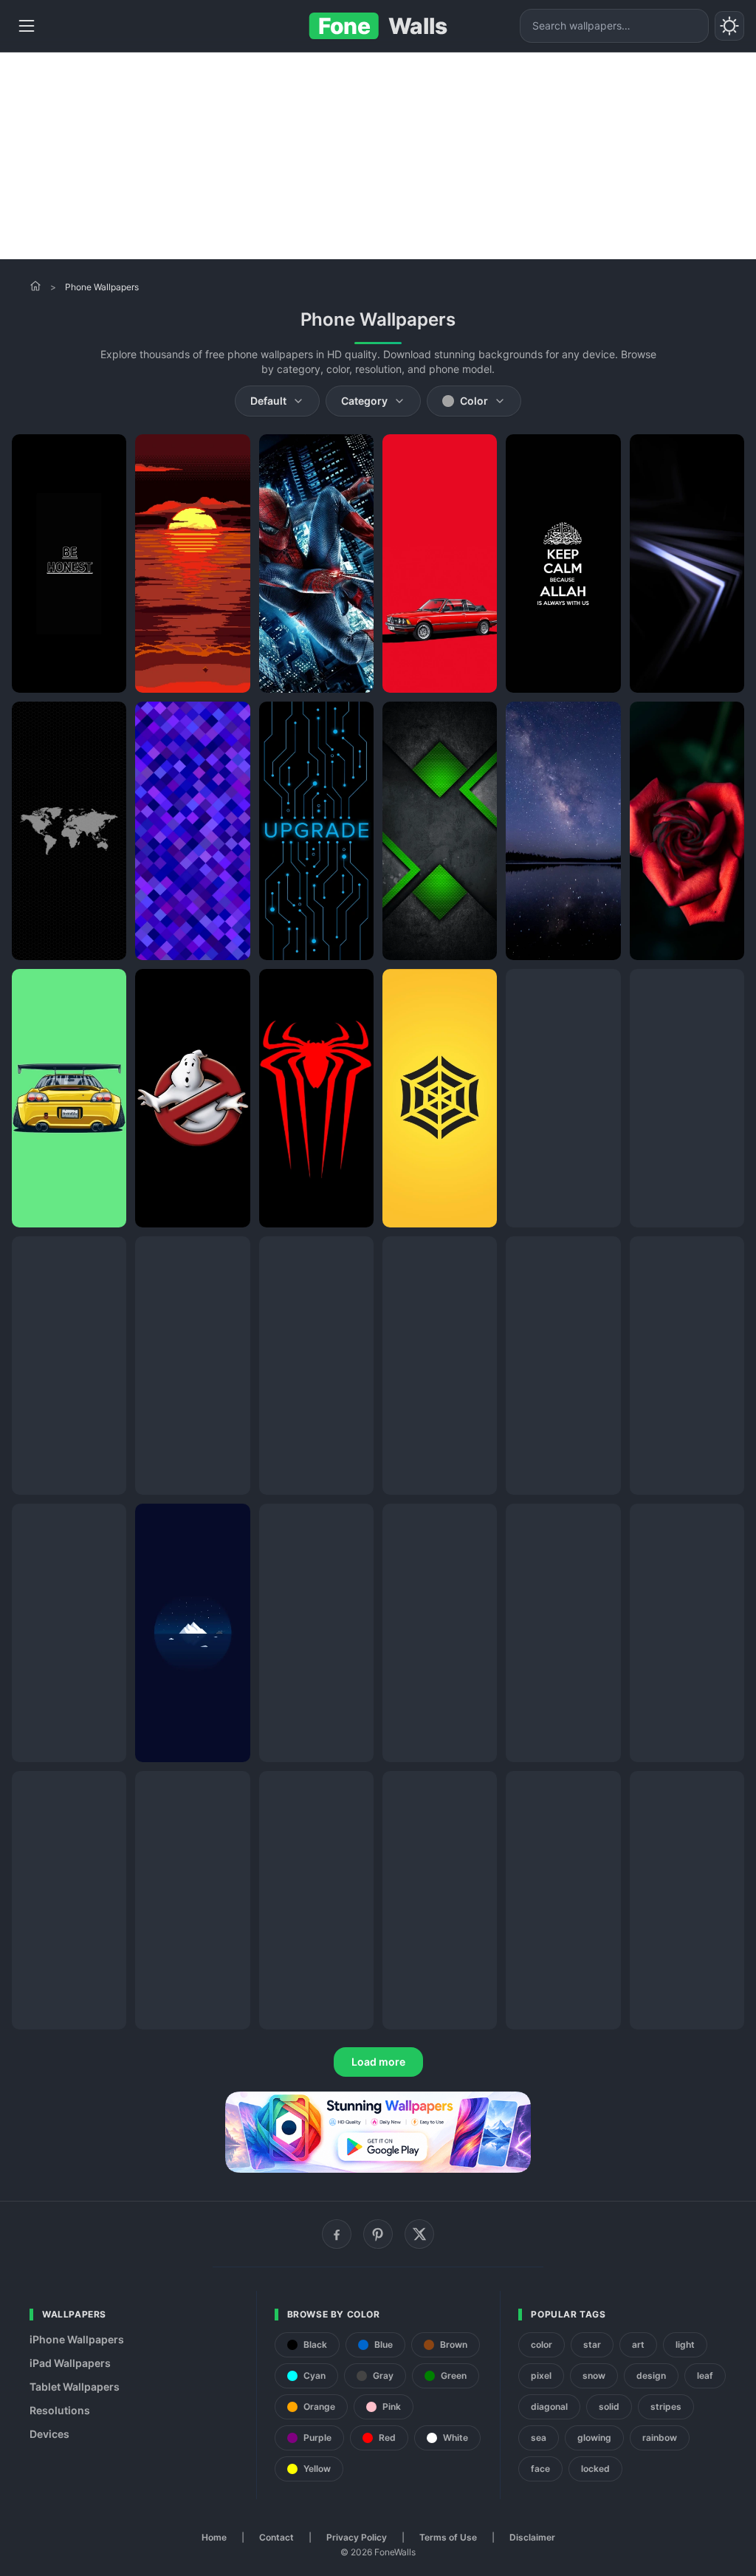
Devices (49, 2434)
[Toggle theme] (729, 26)
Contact (276, 2537)
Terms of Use (448, 2537)
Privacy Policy (357, 2537)
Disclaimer (532, 2537)
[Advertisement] (378, 156)
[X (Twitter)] (419, 2234)
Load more (378, 2062)
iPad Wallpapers (70, 2363)
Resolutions (60, 2410)
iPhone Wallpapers (77, 2339)
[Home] (35, 286)
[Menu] (27, 26)
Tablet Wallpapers (75, 2387)
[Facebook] (337, 2234)
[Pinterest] (378, 2234)
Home (214, 2537)
